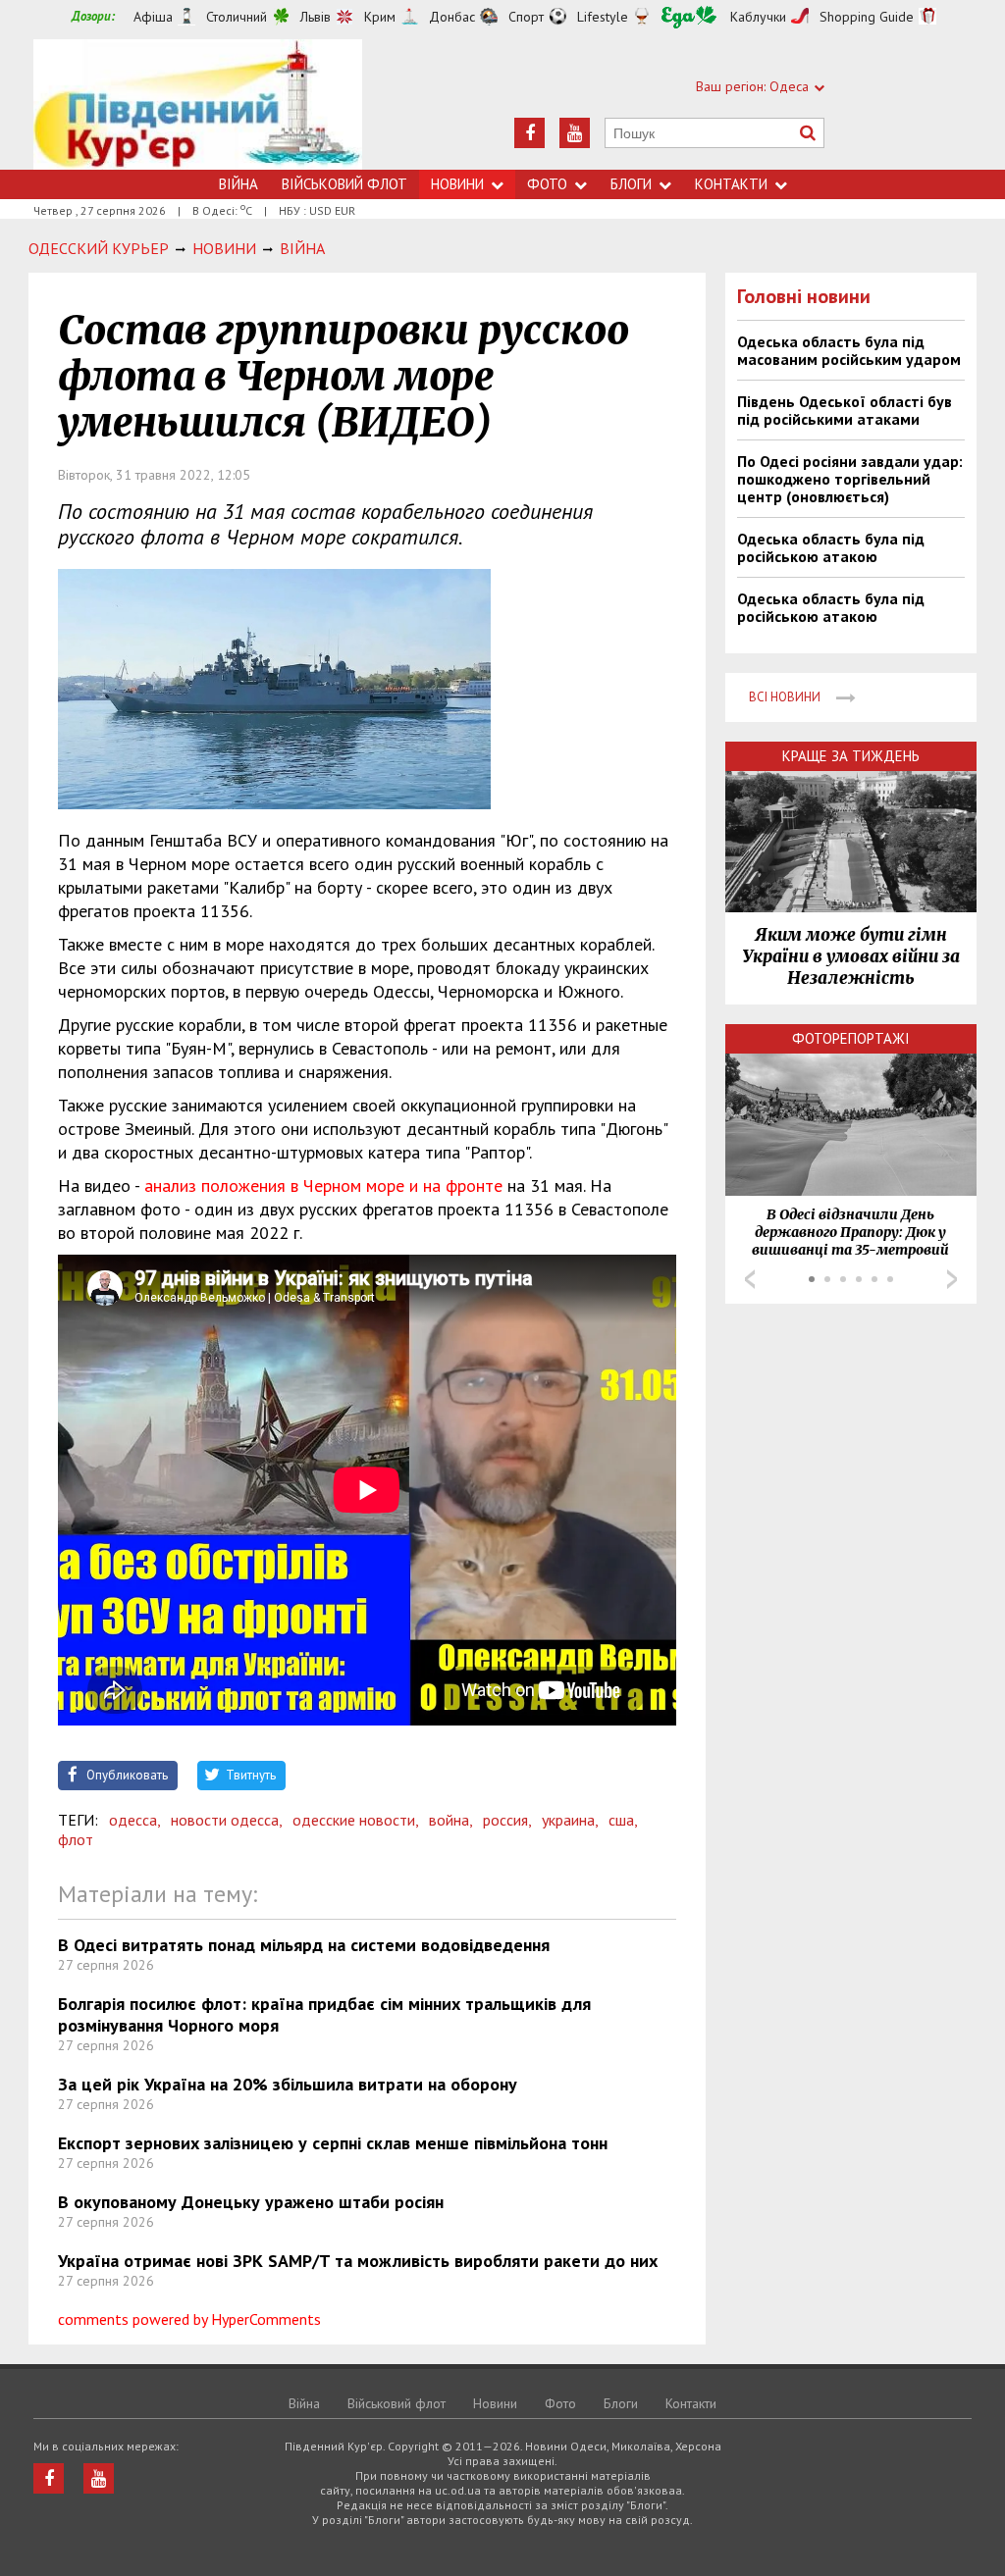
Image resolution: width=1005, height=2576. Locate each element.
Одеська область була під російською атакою (831, 547)
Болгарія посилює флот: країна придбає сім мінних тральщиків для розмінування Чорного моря (324, 2014)
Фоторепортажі (851, 1038)
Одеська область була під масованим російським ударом (849, 350)
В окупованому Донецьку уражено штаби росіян (251, 2202)
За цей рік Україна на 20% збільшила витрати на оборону (288, 2084)
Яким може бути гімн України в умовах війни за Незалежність (851, 956)
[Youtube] (575, 133)
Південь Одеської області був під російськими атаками (845, 410)
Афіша (153, 17)
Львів (316, 17)
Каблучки (758, 17)
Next (952, 1279)
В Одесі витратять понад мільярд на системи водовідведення (304, 1945)
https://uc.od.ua (198, 104)
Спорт (526, 17)
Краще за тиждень (851, 756)
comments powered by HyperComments (189, 2319)
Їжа (689, 17)
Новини (457, 184)
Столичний (237, 17)
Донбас (452, 17)
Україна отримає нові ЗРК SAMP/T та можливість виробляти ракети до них (358, 2261)
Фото (547, 184)
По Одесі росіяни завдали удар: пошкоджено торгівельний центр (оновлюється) (850, 479)
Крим (380, 17)
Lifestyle (603, 17)
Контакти (731, 184)
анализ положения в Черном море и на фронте (323, 1185)
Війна (238, 184)
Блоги (631, 184)
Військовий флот (344, 184)
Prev (750, 1279)
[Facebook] (529, 133)
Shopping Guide (867, 17)
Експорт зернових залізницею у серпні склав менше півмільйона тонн (333, 2143)
